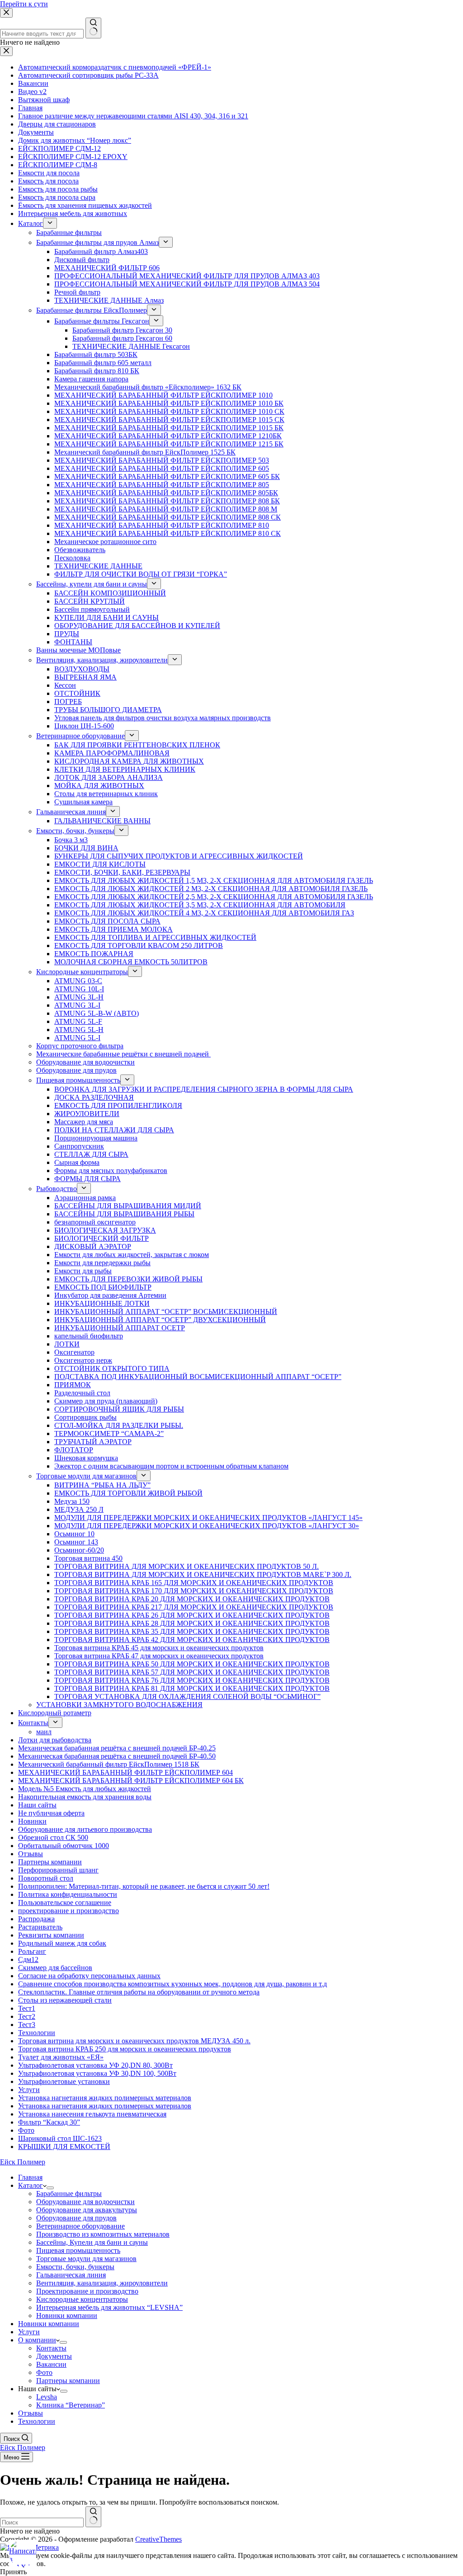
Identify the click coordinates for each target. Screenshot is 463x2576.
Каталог (31, 2185)
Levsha (47, 2397)
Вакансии (51, 2364)
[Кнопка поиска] (93, 2517)
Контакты (51, 2348)
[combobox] (42, 2522)
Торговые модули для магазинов (86, 2259)
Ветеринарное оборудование (80, 2226)
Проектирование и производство (87, 2291)
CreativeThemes (158, 2539)
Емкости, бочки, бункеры (75, 2267)
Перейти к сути (24, 4)
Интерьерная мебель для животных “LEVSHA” (109, 2307)
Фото (44, 2372)
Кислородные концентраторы (82, 2299)
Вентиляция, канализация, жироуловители (102, 2283)
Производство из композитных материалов (103, 2234)
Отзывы (31, 2413)
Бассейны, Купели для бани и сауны (92, 2242)
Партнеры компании (68, 2381)
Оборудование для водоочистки (85, 2202)
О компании (37, 2340)
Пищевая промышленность (78, 2250)
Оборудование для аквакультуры (87, 2210)
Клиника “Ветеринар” (71, 2405)
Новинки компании (67, 2316)
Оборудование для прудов (76, 2218)
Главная (30, 2177)
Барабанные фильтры (69, 2194)
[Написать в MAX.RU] (23, 2553)
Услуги (29, 2332)
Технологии (37, 2421)
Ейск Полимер (23, 2162)
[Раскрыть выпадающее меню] (50, 2188)
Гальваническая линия (71, 2275)
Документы (54, 2356)
